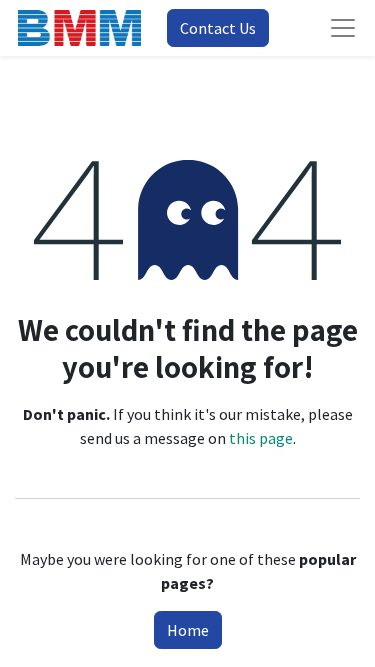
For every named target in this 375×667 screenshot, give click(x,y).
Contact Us (218, 28)
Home (188, 630)
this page (261, 438)
